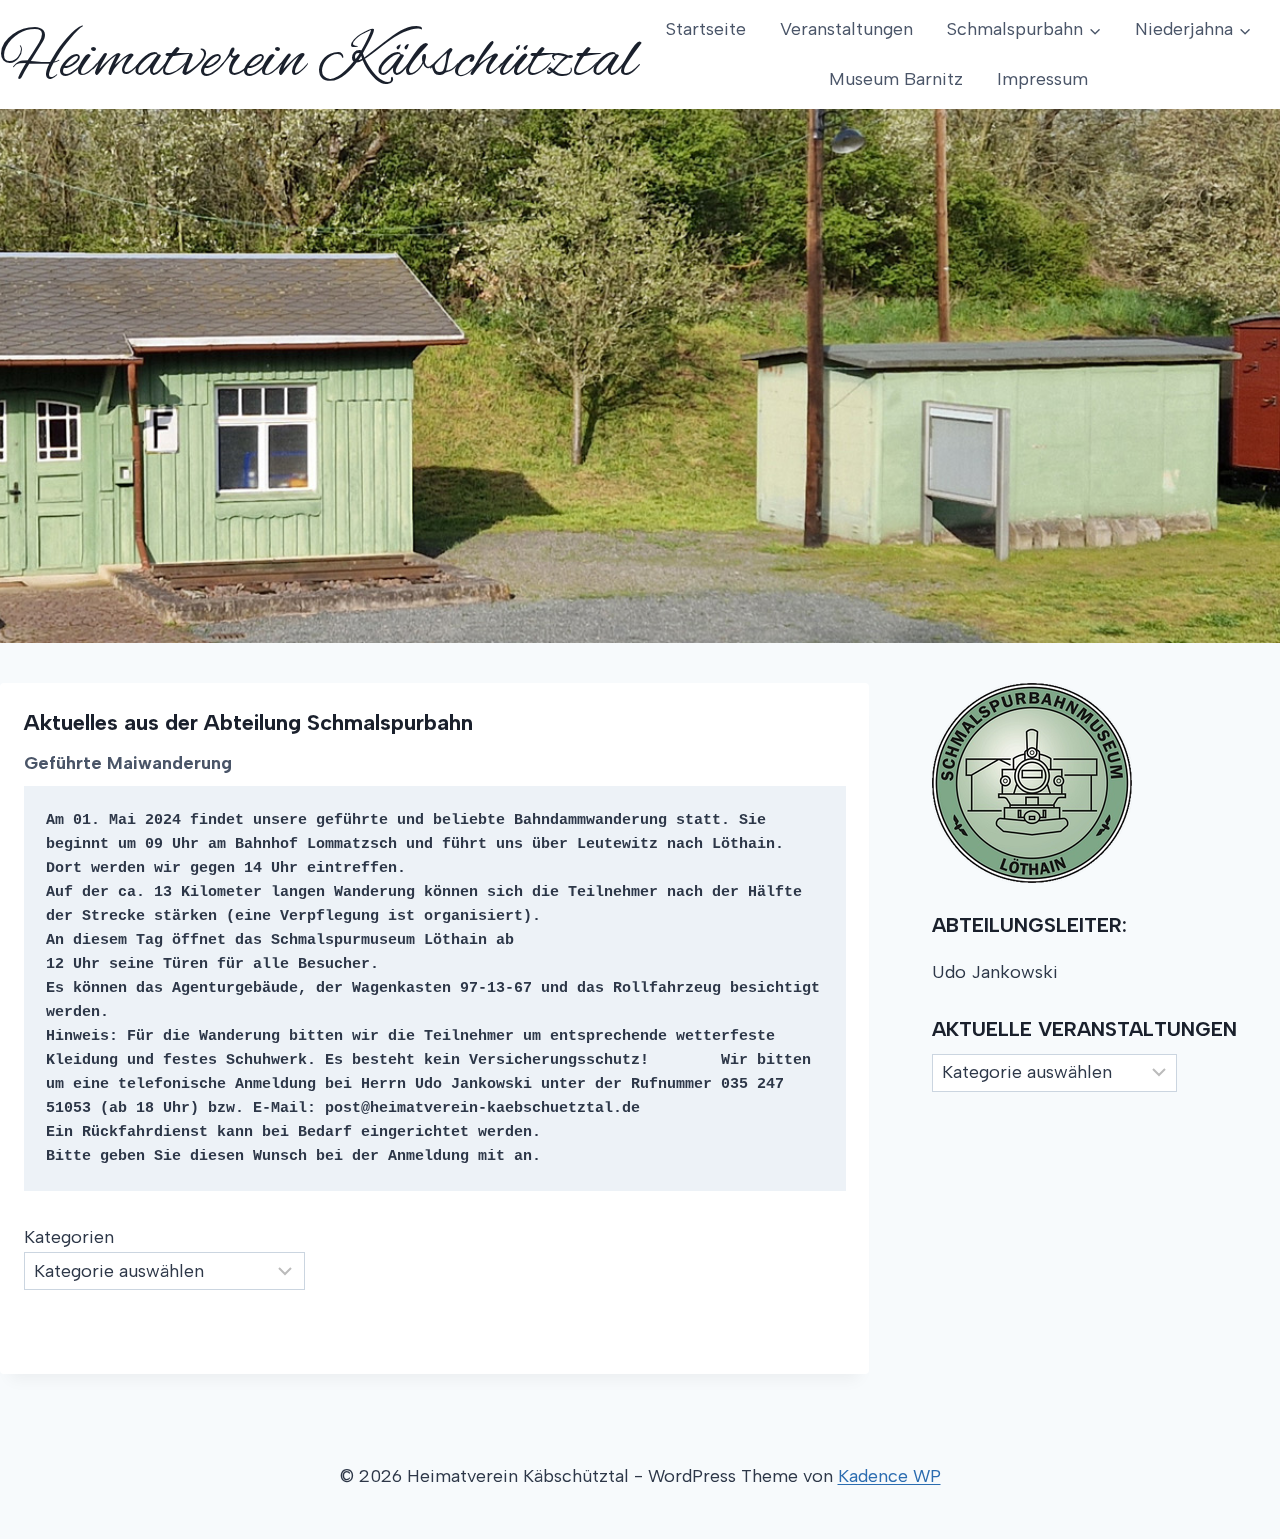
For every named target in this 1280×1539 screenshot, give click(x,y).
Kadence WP (889, 1476)
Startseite (706, 29)
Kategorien (69, 1237)
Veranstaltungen (846, 29)
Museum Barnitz (896, 79)
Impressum (1042, 79)
